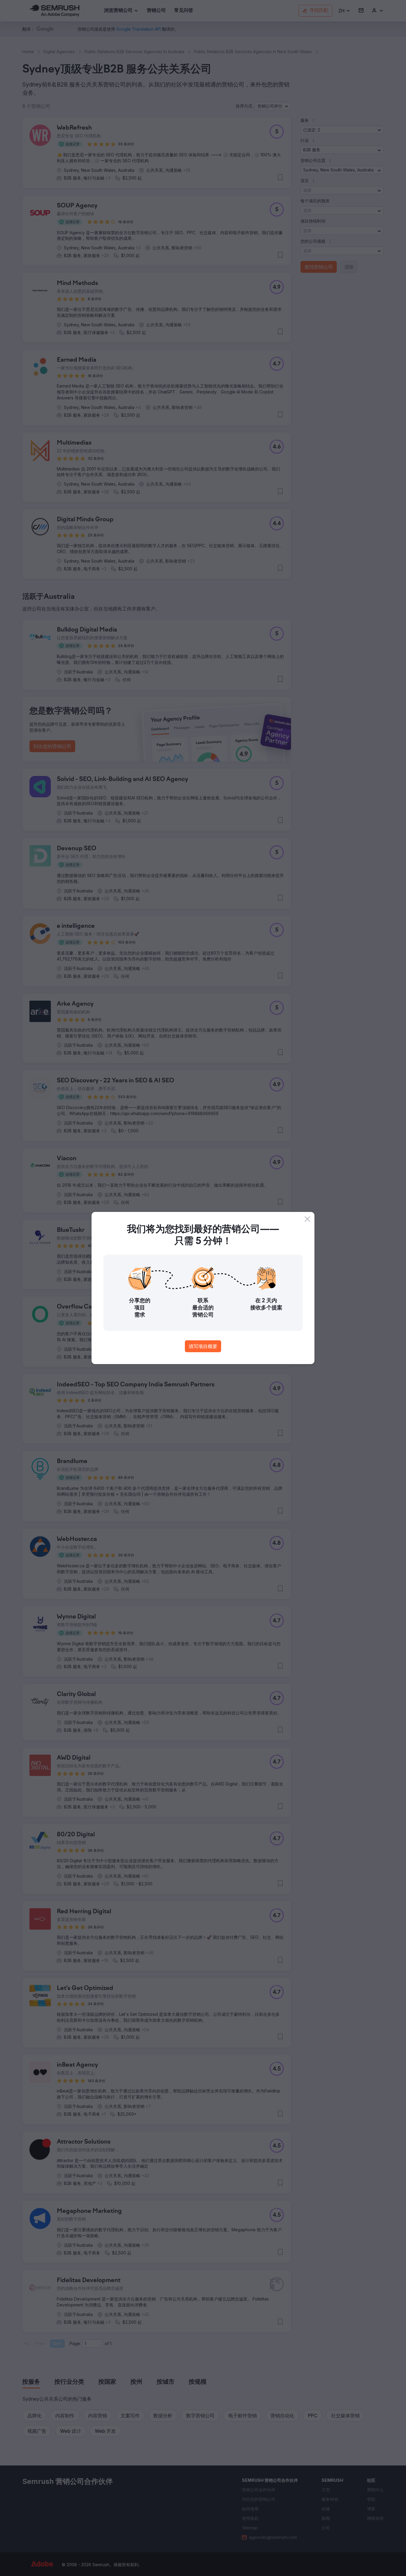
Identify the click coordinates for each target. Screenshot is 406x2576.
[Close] (307, 1219)
